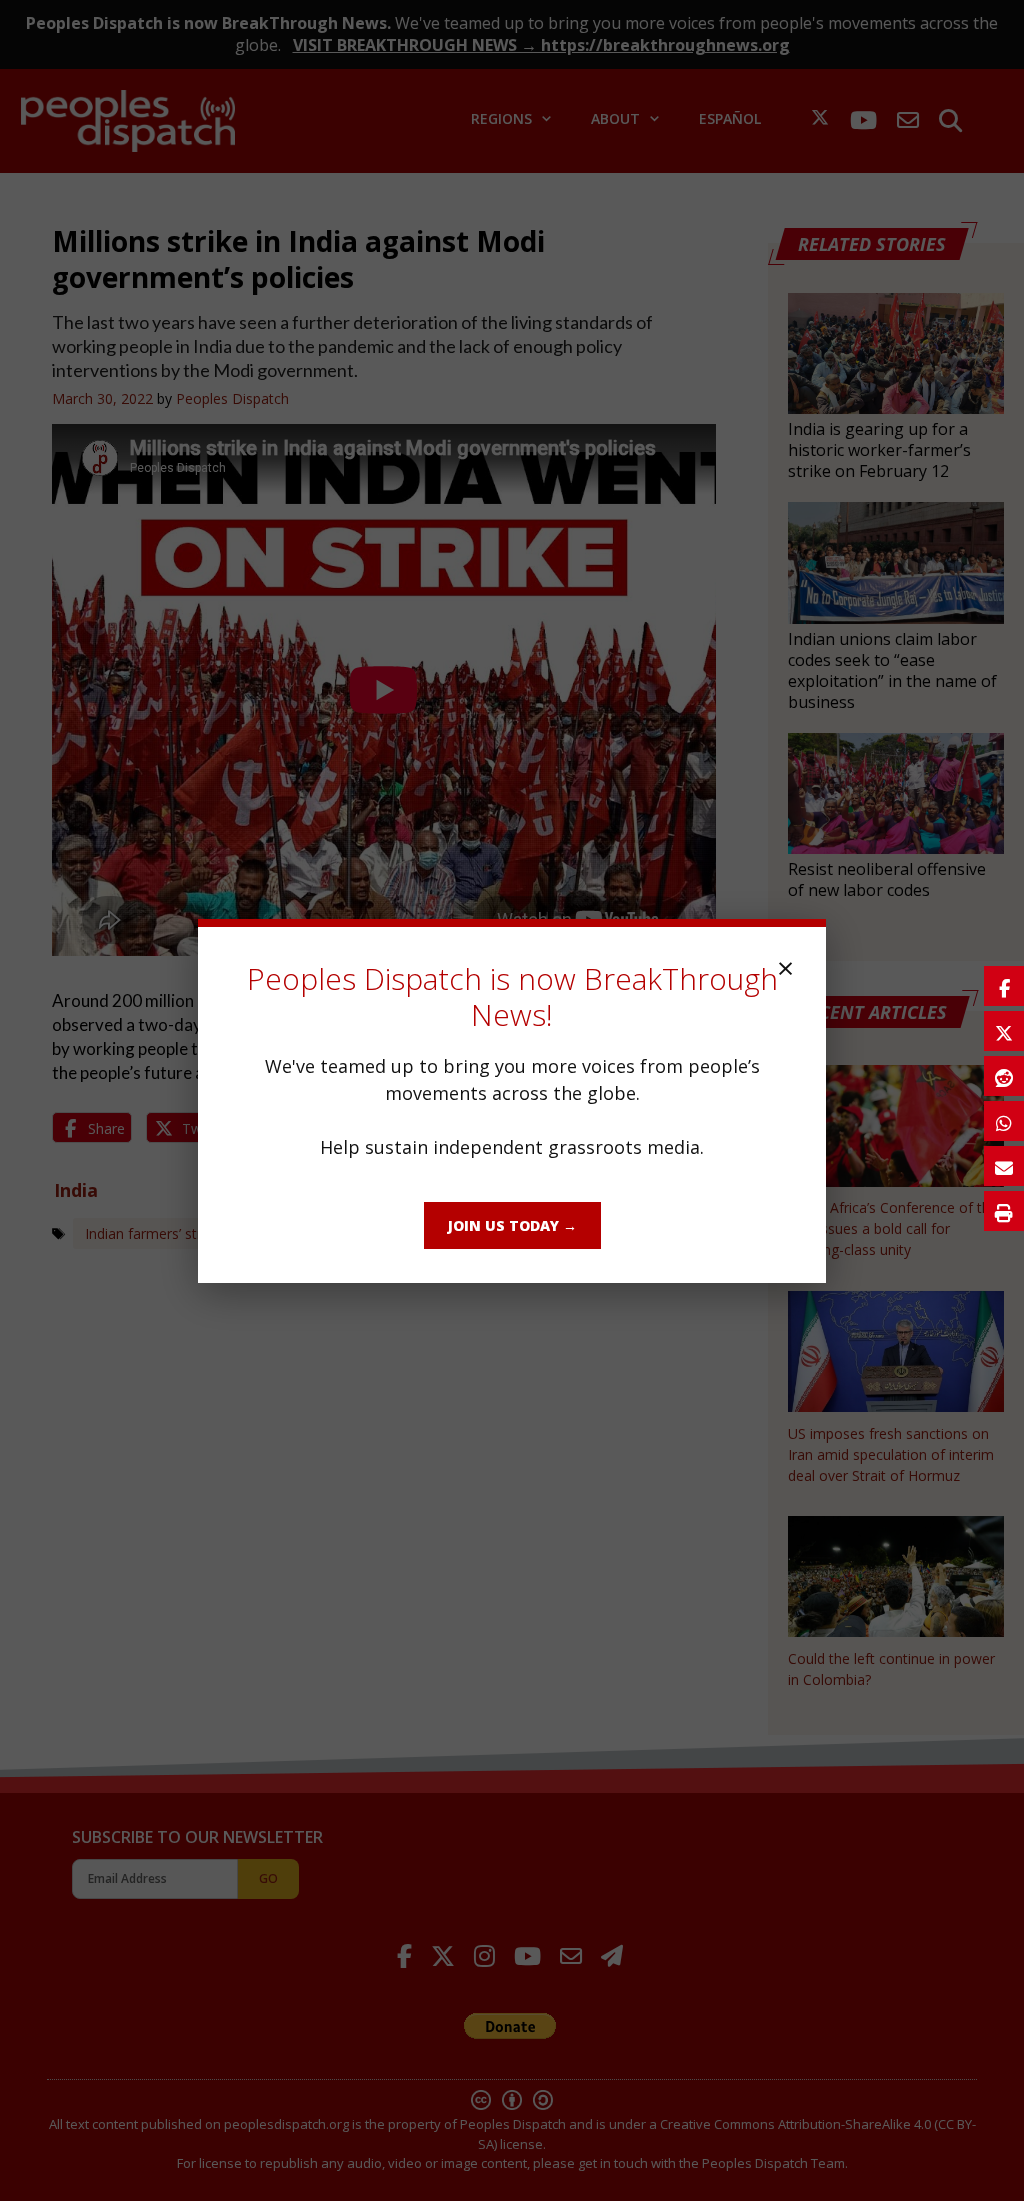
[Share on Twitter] (1004, 1031)
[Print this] (1004, 1211)
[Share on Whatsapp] (1004, 1121)
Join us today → (512, 1225)
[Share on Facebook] (1004, 986)
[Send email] (1004, 1166)
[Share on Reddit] (1004, 1076)
